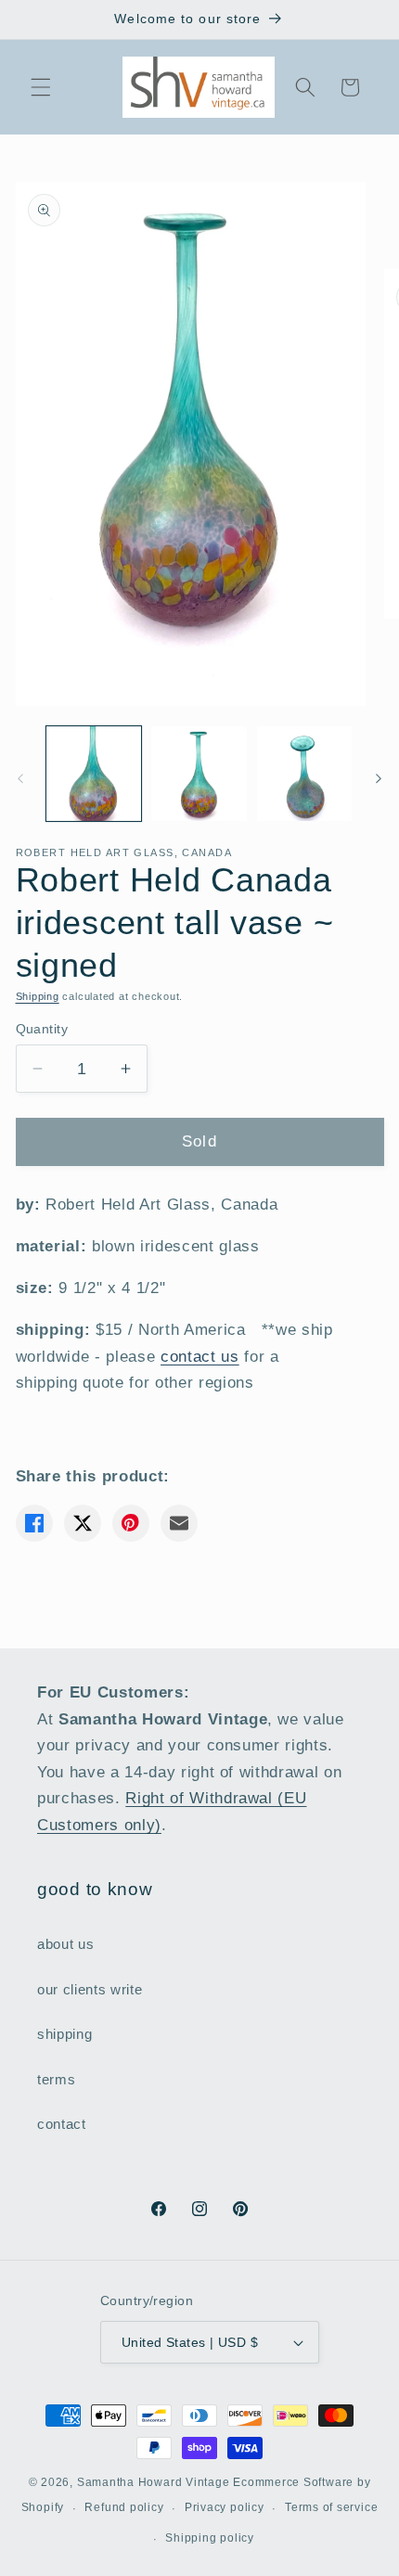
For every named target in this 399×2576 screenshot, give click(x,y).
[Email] (179, 1523)
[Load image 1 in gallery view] (94, 774)
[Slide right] (379, 778)
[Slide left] (20, 778)
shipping (64, 2034)
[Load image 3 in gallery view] (305, 774)
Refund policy (124, 2507)
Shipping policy (210, 2538)
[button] (41, 87)
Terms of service (331, 2507)
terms (56, 2079)
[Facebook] (34, 1523)
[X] (83, 1523)
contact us (200, 1356)
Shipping (38, 996)
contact (62, 2124)
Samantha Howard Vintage (154, 2482)
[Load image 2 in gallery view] (199, 774)
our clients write (90, 1989)
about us (65, 1944)
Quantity (42, 1029)
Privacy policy (225, 2507)
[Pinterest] (131, 1523)
